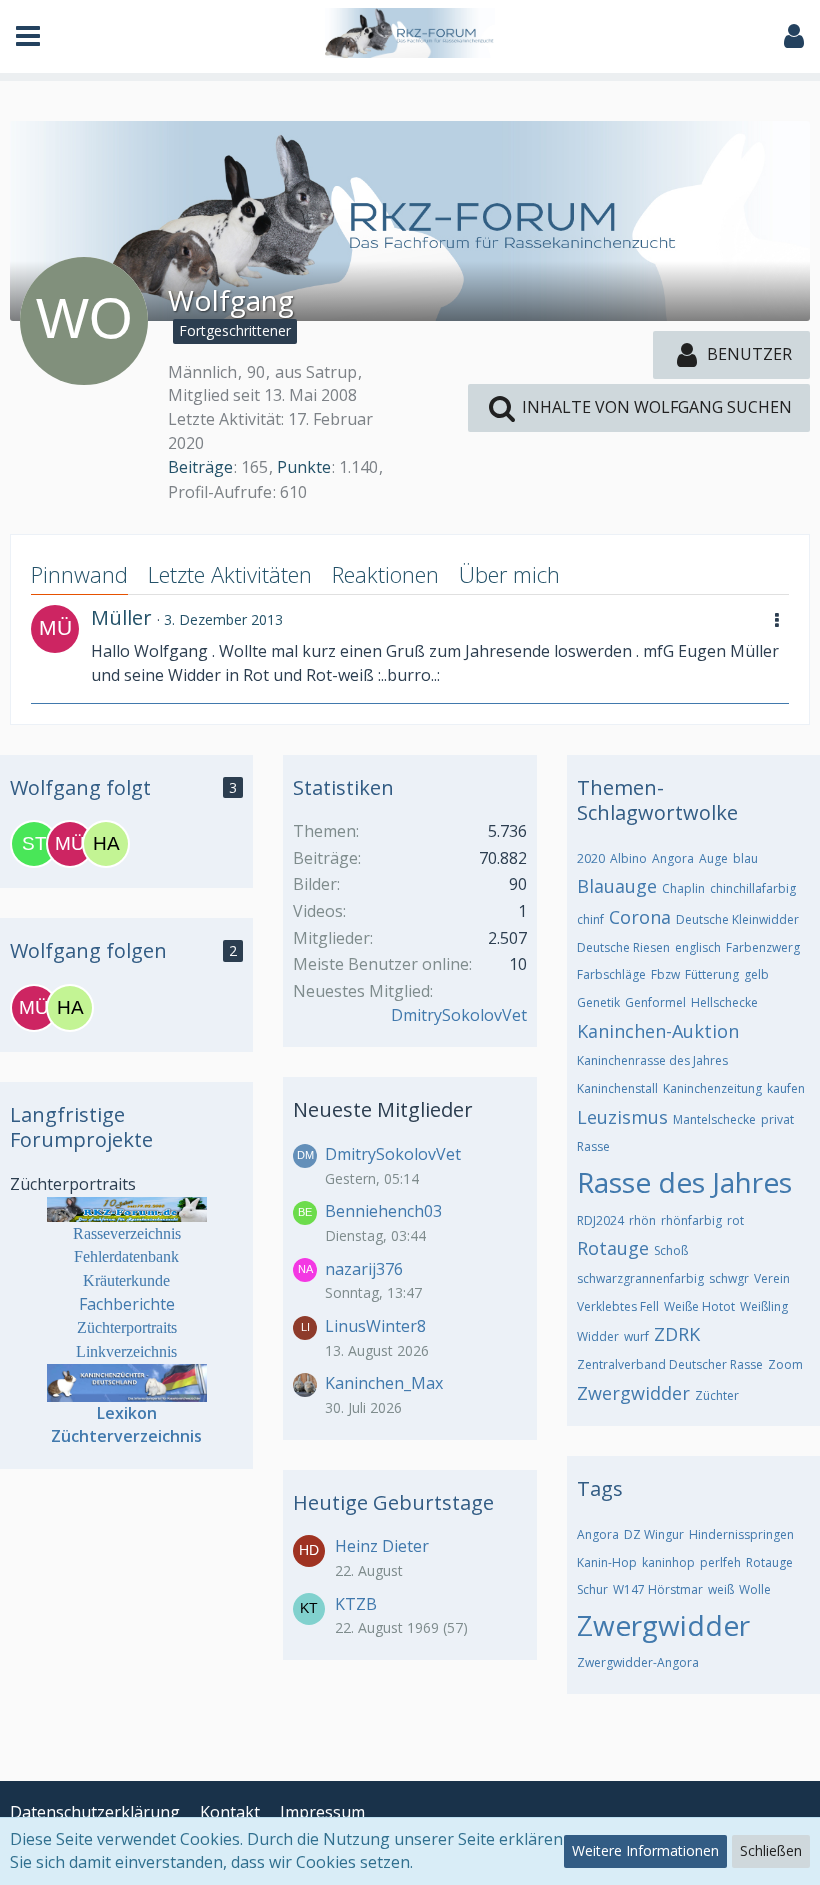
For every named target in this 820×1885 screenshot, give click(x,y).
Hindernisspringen (741, 1534)
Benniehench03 (383, 1211)
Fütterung (712, 974)
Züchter (717, 1395)
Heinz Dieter (382, 1546)
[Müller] (55, 629)
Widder (598, 1336)
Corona (640, 917)
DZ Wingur (654, 1534)
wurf (636, 1336)
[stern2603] (34, 844)
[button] (28, 36)
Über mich (509, 574)
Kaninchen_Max (384, 1383)
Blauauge (617, 886)
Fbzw (665, 974)
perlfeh (720, 1562)
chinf (590, 919)
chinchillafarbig (753, 888)
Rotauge (613, 1248)
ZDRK (677, 1334)
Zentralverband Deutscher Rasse (670, 1364)
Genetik (598, 1002)
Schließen (771, 1850)
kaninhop (668, 1562)
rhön (642, 1220)
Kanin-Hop (607, 1562)
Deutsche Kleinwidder (737, 919)
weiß (721, 1589)
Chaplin (683, 888)
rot (735, 1220)
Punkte (304, 467)
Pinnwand (79, 574)
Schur (592, 1589)
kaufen (786, 1088)
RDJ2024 (600, 1220)
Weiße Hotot (699, 1306)
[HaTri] (106, 844)
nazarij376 (364, 1269)
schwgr (729, 1278)
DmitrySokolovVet (459, 1015)
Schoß (671, 1250)
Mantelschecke (714, 1119)
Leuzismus (622, 1117)
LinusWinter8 (375, 1326)
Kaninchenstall (617, 1088)
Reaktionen (385, 574)
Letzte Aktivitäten (230, 574)
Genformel (655, 1002)
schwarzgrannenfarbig (640, 1278)
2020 (591, 858)
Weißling (764, 1306)
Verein (772, 1278)
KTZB (356, 1604)
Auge (713, 858)
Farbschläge (611, 974)
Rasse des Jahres (684, 1182)
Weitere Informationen (645, 1850)
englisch (698, 947)
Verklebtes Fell (618, 1306)
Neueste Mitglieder (383, 1109)
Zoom (785, 1364)
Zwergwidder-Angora (638, 1662)
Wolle (755, 1589)
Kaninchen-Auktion (658, 1031)
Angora (673, 858)
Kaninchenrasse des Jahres (652, 1060)
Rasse (593, 1146)
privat (777, 1119)
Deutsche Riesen (623, 947)
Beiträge (200, 467)
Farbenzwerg (763, 947)
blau (745, 858)
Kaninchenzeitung (712, 1088)
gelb (756, 974)
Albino (628, 858)
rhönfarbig (691, 1220)
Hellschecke (724, 1002)
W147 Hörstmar (658, 1589)
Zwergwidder (633, 1393)
